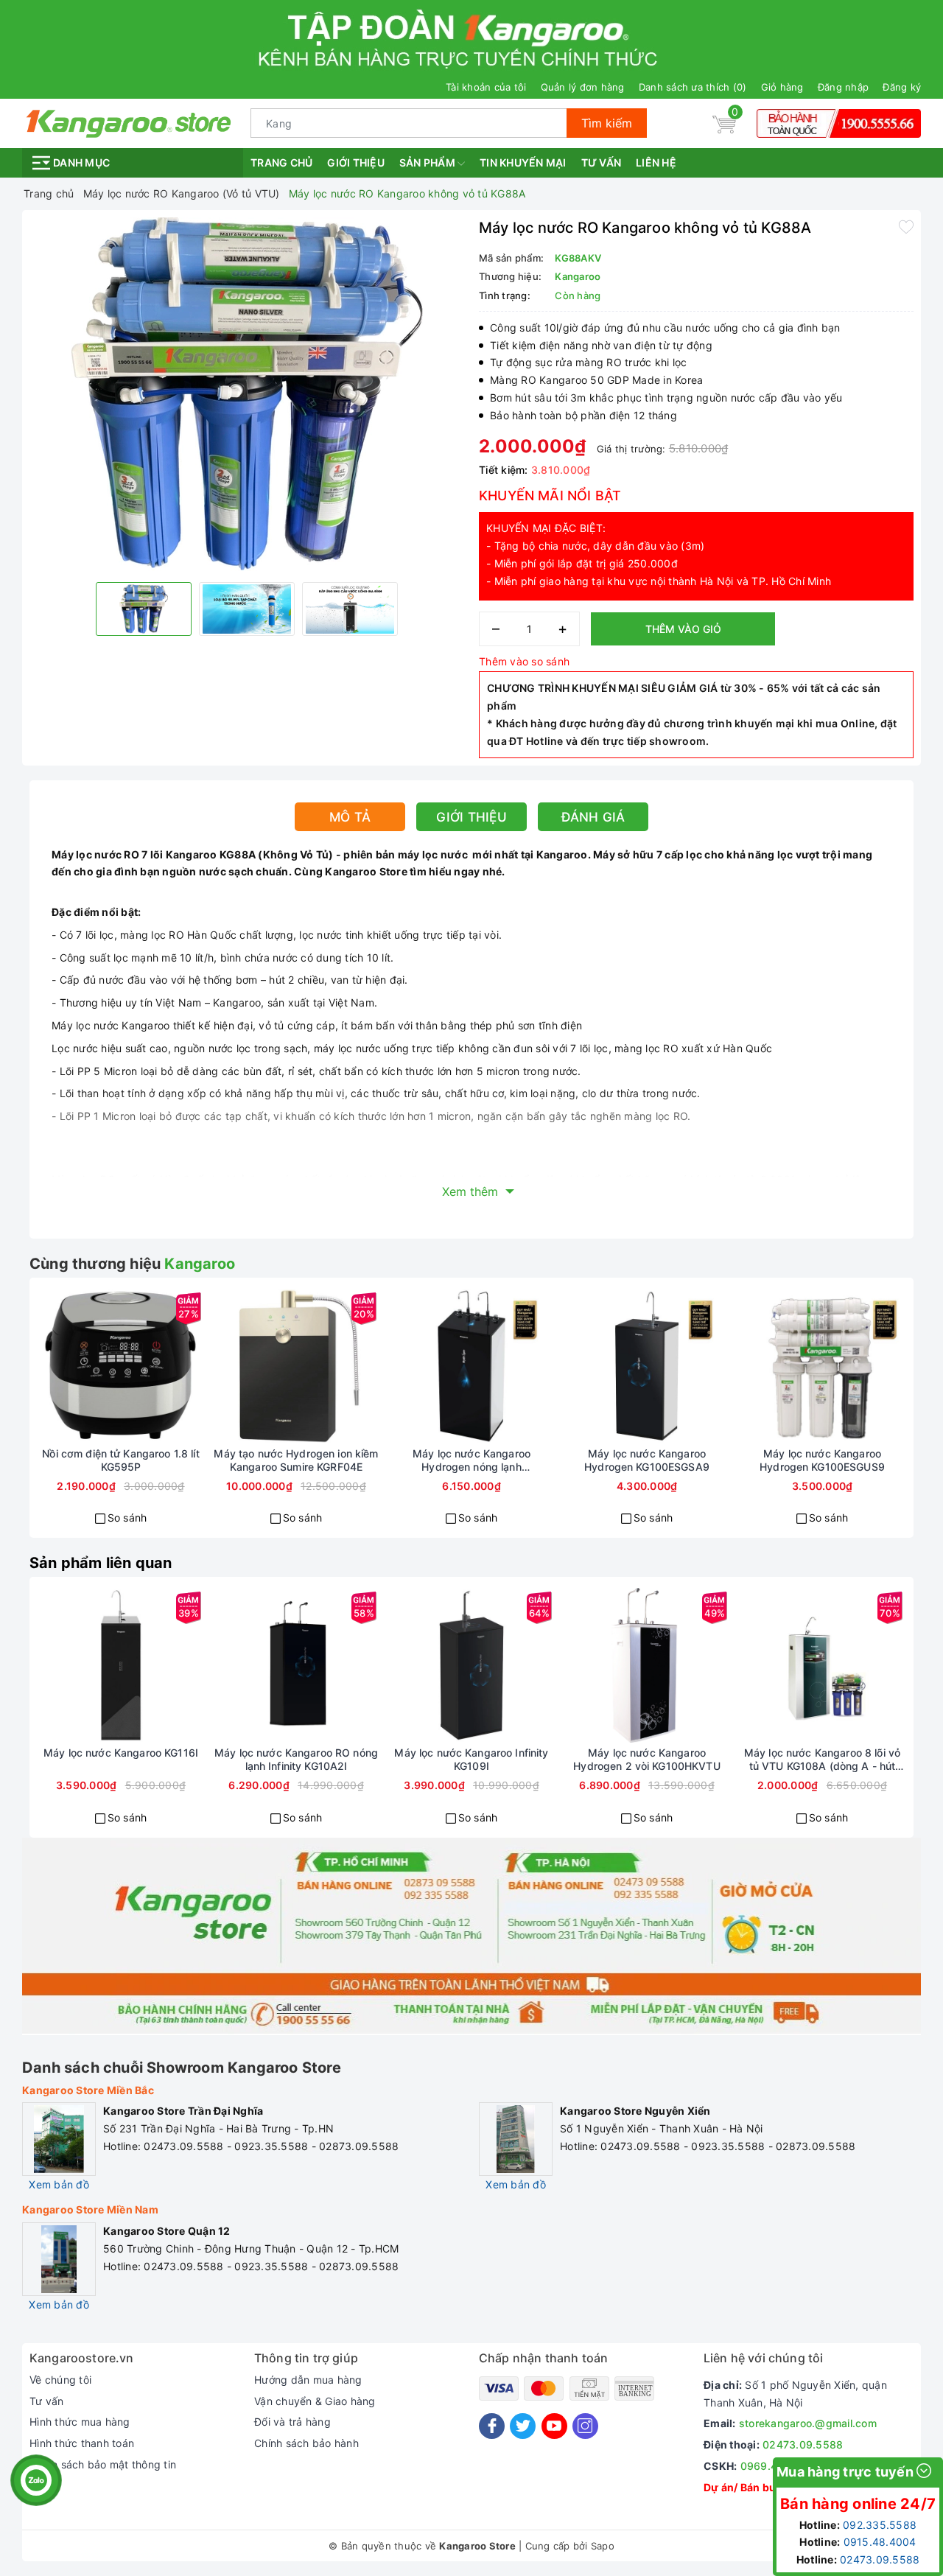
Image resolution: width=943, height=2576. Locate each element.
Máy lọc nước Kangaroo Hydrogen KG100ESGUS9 (822, 1460)
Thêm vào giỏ (683, 629)
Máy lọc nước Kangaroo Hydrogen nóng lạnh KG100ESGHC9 (471, 1460)
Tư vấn (602, 162)
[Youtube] (554, 2426)
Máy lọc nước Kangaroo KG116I (121, 1753)
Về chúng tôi (60, 2380)
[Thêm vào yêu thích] (906, 226)
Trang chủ (281, 162)
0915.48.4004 (880, 2542)
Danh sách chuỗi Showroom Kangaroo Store (182, 2068)
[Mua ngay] (68, 1366)
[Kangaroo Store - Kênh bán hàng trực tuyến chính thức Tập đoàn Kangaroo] (129, 122)
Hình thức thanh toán (82, 2443)
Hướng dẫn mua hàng (308, 2380)
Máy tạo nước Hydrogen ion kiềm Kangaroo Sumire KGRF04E (296, 1460)
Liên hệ (656, 162)
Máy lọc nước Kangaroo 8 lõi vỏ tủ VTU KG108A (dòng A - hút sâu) (822, 1760)
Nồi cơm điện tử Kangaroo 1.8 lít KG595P (120, 1460)
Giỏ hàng (782, 87)
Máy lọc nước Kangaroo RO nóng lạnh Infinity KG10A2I (296, 1759)
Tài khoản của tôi (486, 87)
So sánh (127, 1518)
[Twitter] (523, 2426)
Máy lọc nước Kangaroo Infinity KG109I (471, 1759)
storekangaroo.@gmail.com (808, 2423)
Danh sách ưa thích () (693, 87)
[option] (247, 394)
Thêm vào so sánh (524, 661)
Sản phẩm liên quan (101, 1563)
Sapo (603, 2546)
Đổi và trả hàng (292, 2422)
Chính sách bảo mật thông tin (103, 2464)
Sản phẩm (428, 162)
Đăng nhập (843, 87)
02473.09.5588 (803, 2444)
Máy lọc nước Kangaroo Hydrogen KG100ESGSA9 (647, 1460)
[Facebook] (492, 2426)
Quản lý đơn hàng (583, 87)
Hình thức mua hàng (80, 2422)
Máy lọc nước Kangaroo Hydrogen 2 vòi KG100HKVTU (647, 1759)
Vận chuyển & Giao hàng (315, 2401)
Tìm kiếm (607, 123)
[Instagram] (585, 2426)
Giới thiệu (356, 162)
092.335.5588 (880, 2525)
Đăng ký (902, 87)
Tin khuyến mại (523, 162)
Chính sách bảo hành (306, 2443)
